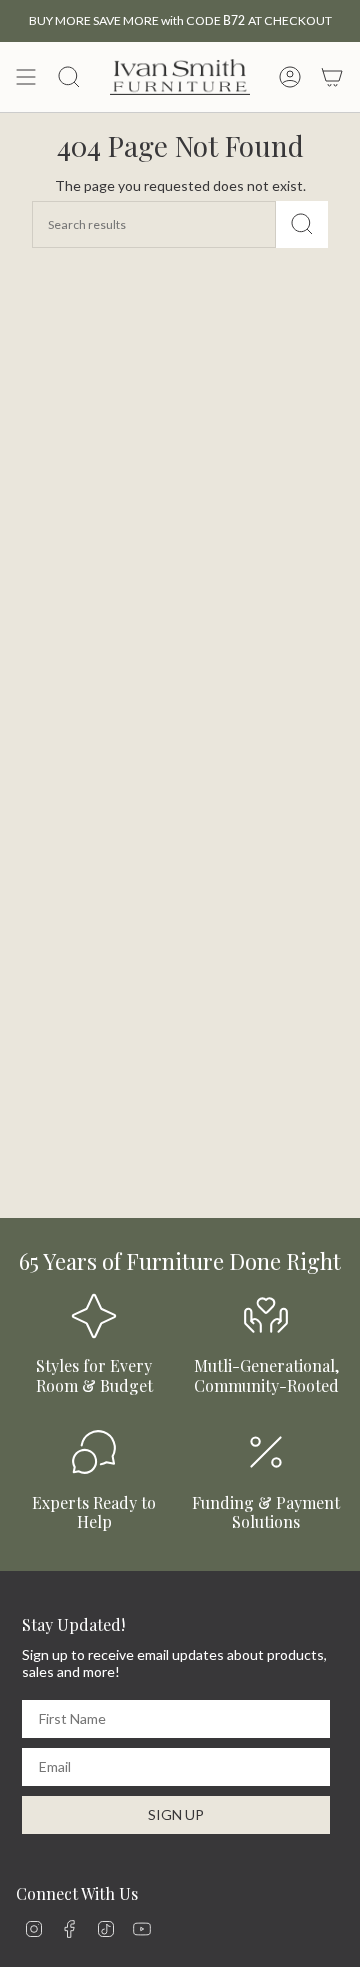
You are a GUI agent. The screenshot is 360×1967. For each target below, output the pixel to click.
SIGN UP (176, 1814)
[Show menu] (26, 77)
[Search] (302, 224)
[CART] (332, 77)
